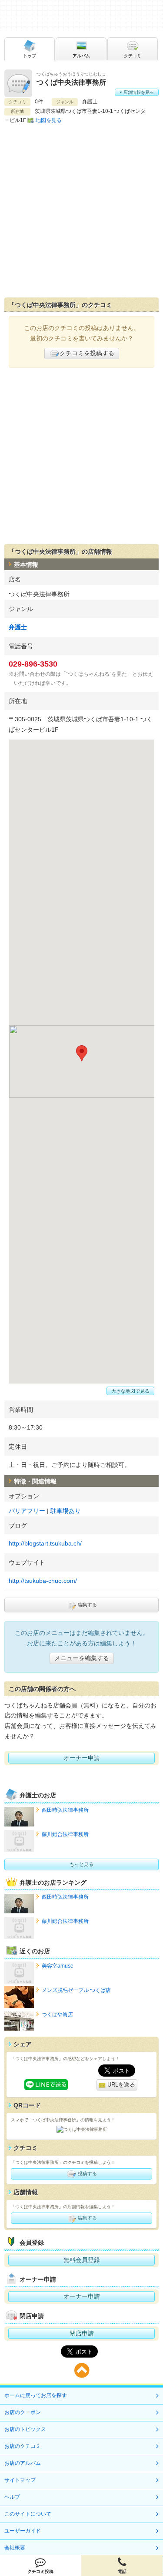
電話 (122, 2571)
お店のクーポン (23, 2412)
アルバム (81, 56)
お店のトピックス (25, 2429)
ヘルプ (12, 2497)
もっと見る (81, 1864)
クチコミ (133, 56)
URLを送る (120, 2085)
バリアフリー (27, 1511)
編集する (87, 1605)
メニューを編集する (82, 1658)
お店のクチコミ (23, 2446)
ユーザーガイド (23, 2531)
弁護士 (18, 627)
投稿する (87, 2173)
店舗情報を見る (138, 92)
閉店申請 (82, 2333)
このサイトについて (28, 2514)
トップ (30, 56)
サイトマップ (20, 2480)
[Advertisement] (81, 211)
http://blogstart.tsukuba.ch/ (45, 1543)
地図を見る (49, 120)
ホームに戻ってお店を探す (36, 2395)
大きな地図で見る (130, 1391)
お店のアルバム (23, 2463)
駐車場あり (66, 1511)
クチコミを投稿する (87, 353)
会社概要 (15, 2548)
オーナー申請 (82, 1758)
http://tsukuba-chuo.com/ (43, 1581)
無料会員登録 (82, 2260)
